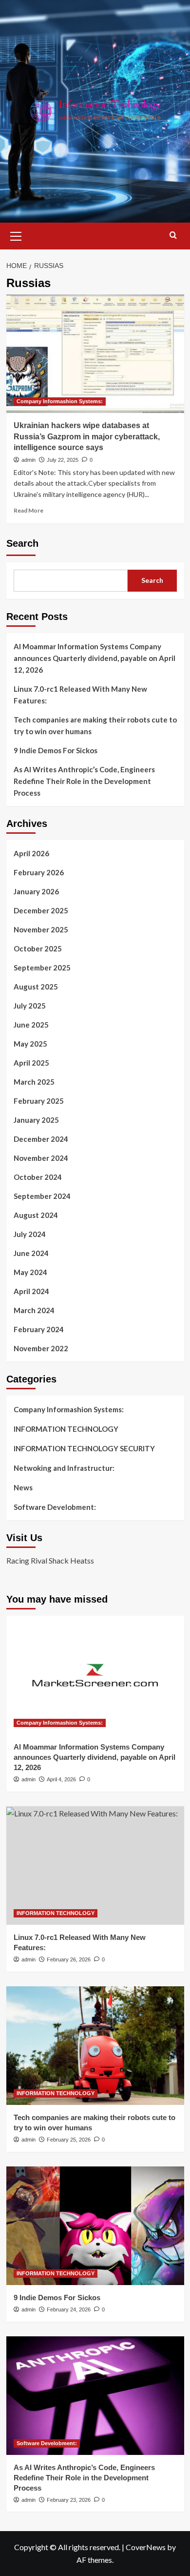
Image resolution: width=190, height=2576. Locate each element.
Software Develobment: (55, 1507)
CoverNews (146, 2547)
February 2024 (39, 1329)
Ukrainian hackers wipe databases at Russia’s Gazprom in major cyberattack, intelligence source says (87, 436)
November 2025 (41, 929)
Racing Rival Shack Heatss (50, 1560)
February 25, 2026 (69, 2140)
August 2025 (36, 987)
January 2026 (36, 891)
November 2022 (41, 1348)
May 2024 (30, 1272)
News (23, 1487)
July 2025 (30, 1006)
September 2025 (42, 968)
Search (22, 543)
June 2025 (31, 1025)
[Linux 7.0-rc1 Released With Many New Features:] (95, 1865)
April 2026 (31, 853)
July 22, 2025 (63, 460)
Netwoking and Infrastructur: (64, 1468)
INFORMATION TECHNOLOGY (66, 1429)
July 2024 (30, 1234)
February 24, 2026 (69, 2309)
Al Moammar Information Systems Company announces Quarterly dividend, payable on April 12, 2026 (95, 658)
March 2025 (34, 1082)
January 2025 (36, 1120)
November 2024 (41, 1158)
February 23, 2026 (69, 2500)
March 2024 (34, 1310)
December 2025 (41, 910)
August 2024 (36, 1215)
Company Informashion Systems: (60, 401)
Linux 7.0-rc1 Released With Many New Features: (80, 695)
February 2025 (39, 1101)
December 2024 (41, 1139)
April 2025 (31, 1063)
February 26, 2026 (69, 1959)
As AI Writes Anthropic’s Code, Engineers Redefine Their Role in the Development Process (84, 781)
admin (28, 460)
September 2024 (42, 1196)
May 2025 (30, 1044)
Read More (28, 510)
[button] (16, 235)
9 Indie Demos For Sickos (56, 750)
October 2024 (38, 1177)
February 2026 (39, 872)
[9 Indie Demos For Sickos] (95, 2226)
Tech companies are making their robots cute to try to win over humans (95, 725)
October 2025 (38, 948)
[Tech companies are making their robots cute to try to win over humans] (95, 2046)
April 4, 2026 (61, 1779)
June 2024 (31, 1253)
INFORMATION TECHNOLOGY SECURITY (84, 1448)
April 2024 (31, 1291)
